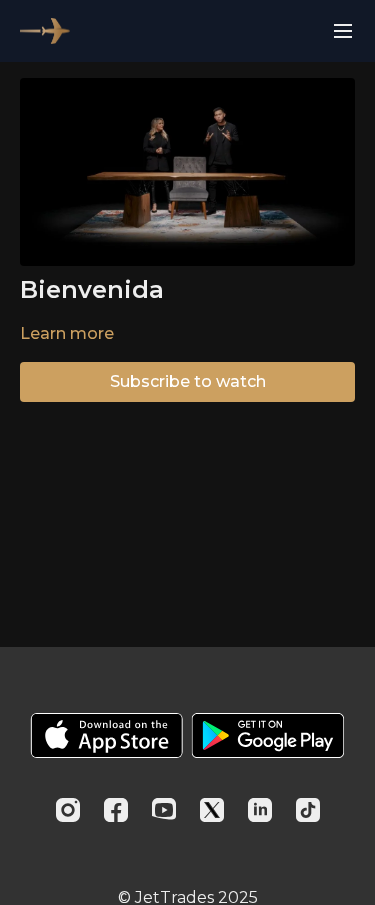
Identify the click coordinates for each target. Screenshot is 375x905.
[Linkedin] (260, 810)
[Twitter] (212, 810)
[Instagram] (68, 810)
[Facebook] (116, 810)
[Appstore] (106, 735)
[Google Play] (268, 735)
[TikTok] (308, 810)
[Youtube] (164, 810)
